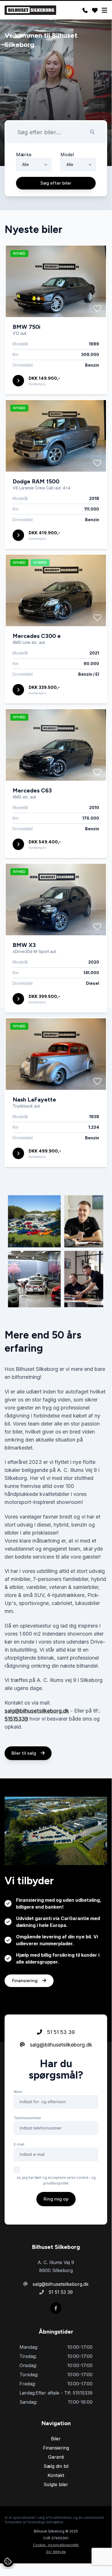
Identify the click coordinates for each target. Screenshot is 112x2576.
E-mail (19, 2144)
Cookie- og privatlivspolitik (56, 2545)
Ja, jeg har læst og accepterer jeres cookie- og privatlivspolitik (56, 2180)
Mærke (24, 155)
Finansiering (25, 1981)
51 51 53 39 (60, 2032)
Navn (18, 2092)
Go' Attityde (56, 2552)
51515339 (16, 1719)
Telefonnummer (27, 2118)
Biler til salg (24, 1753)
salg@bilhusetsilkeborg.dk (37, 1711)
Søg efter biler (56, 183)
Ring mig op (56, 2199)
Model (67, 155)
